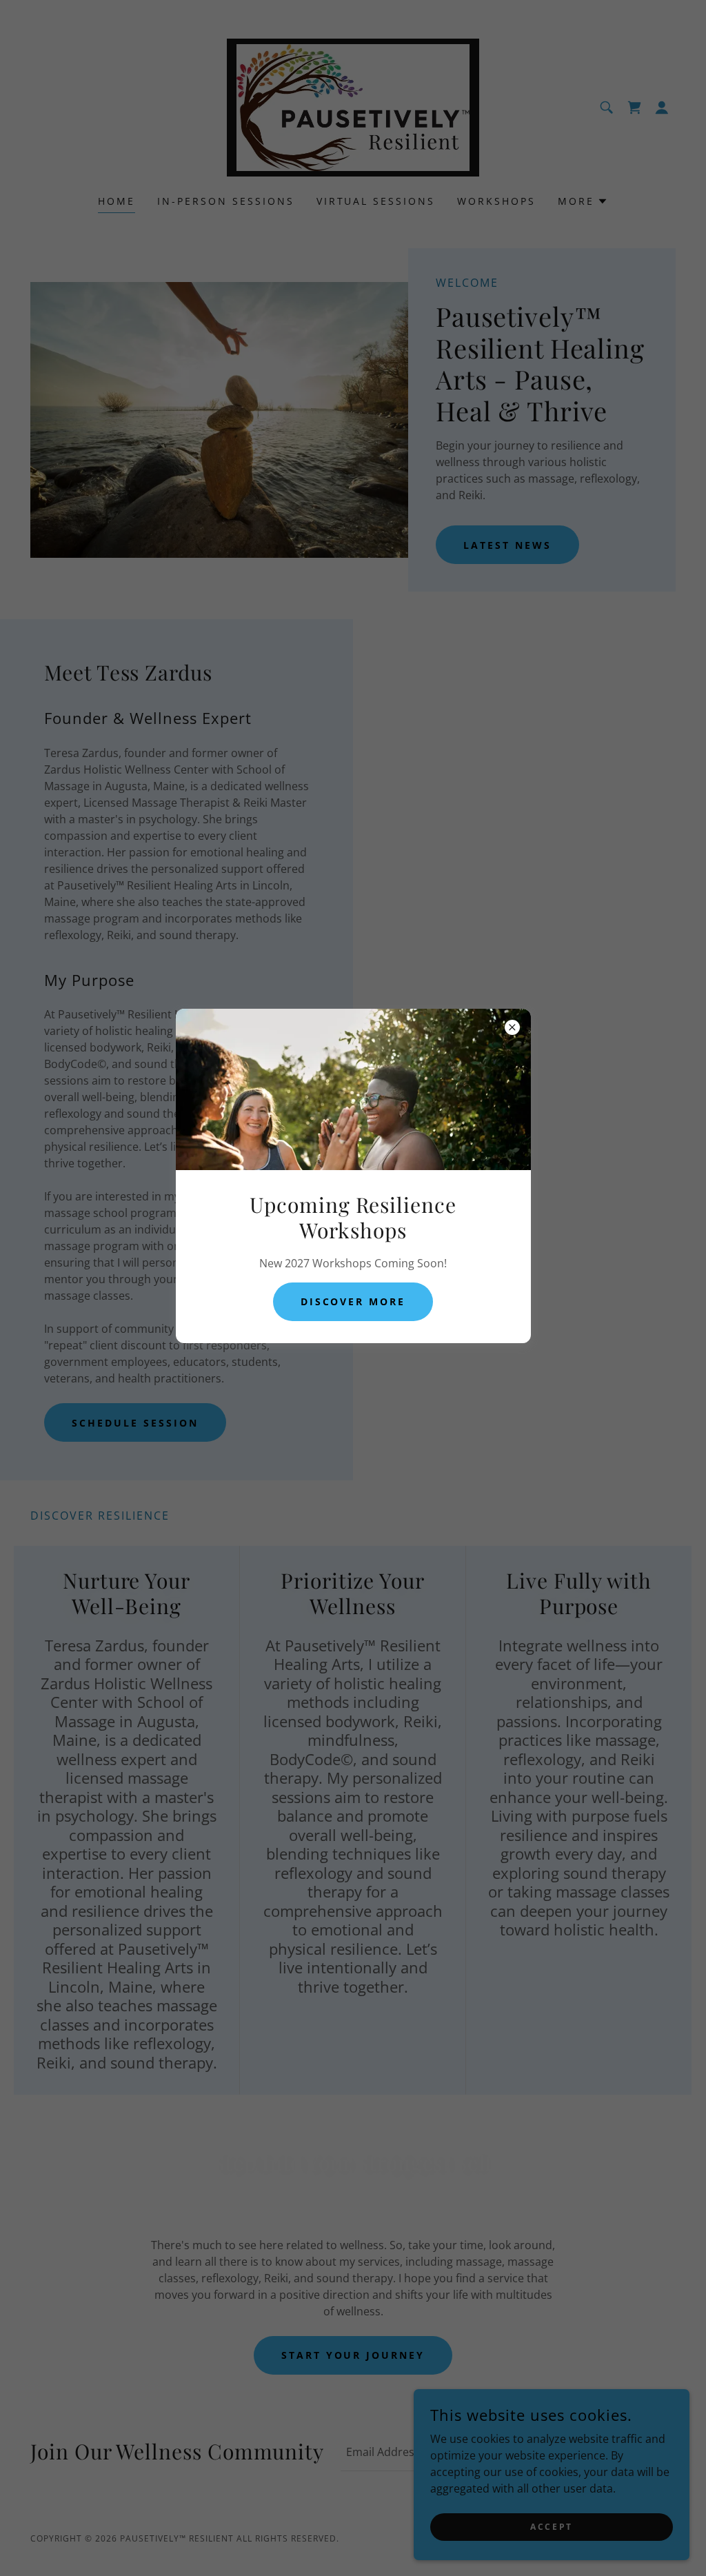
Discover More (353, 1301)
